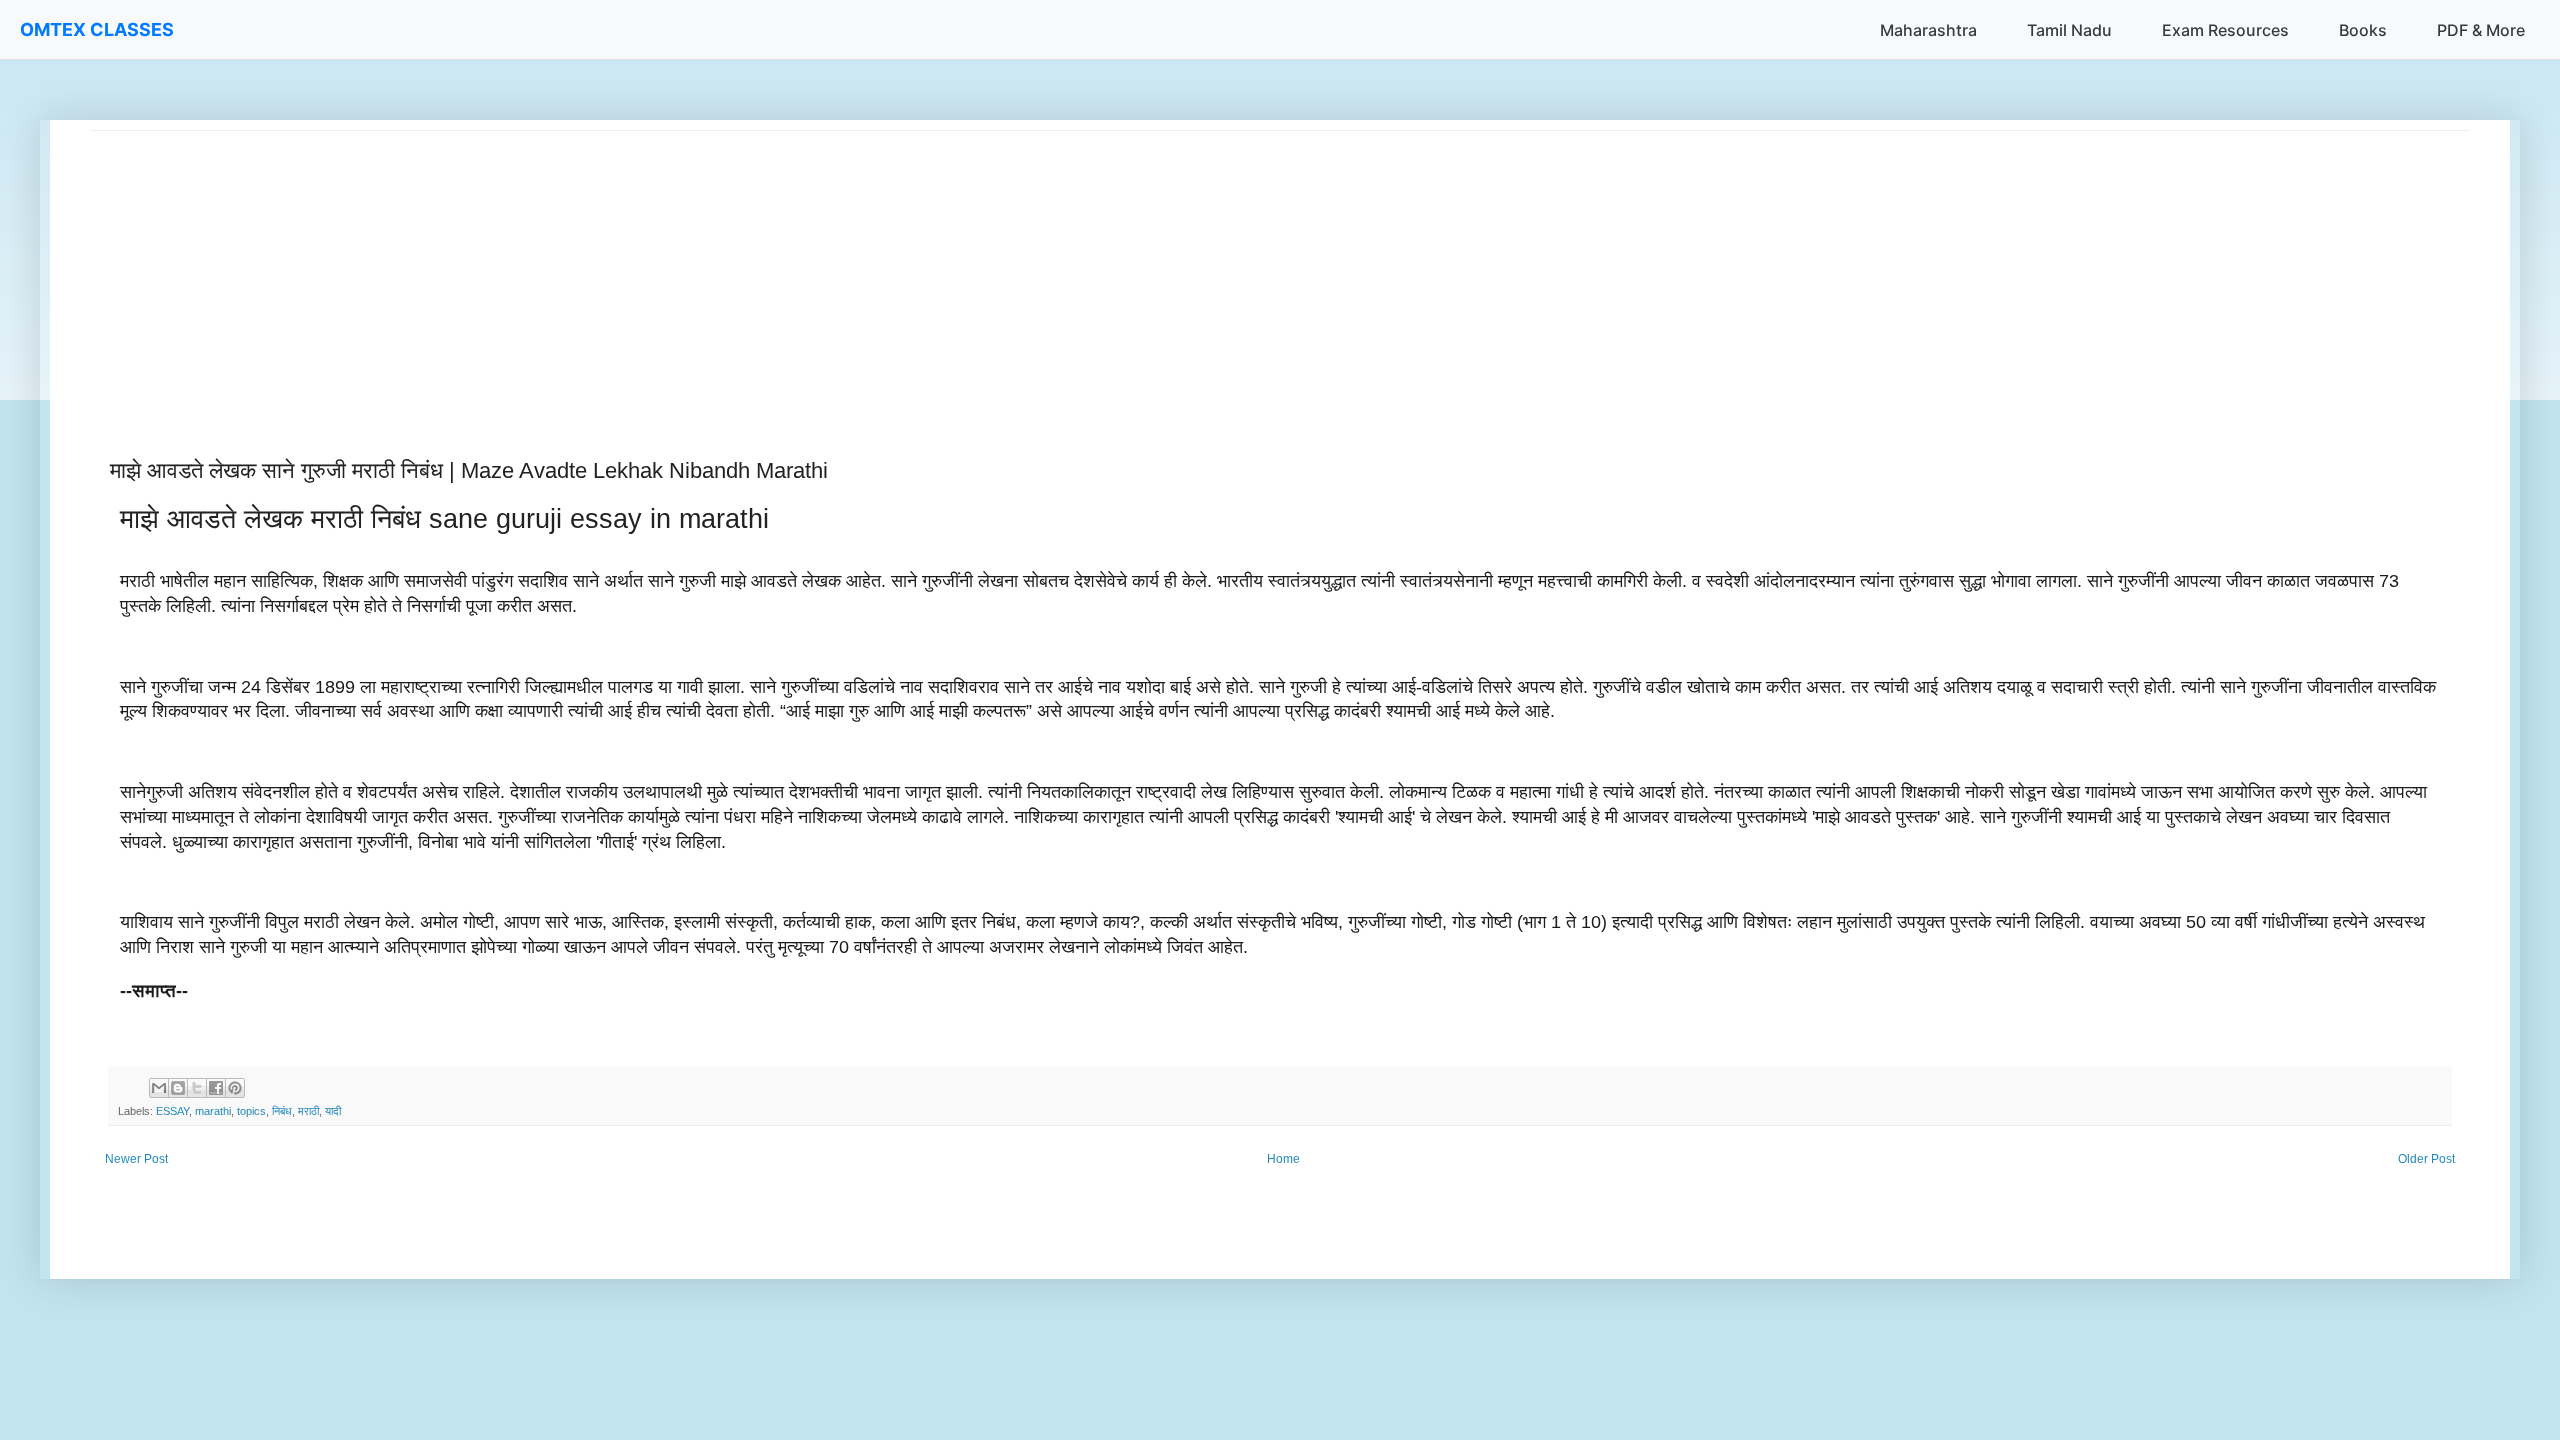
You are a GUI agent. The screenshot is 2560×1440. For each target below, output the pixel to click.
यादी (333, 1111)
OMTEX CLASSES (97, 29)
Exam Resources (2225, 30)
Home (1283, 1159)
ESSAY (172, 1111)
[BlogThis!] (178, 1088)
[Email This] (159, 1088)
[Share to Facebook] (216, 1088)
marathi (213, 1111)
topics (251, 1111)
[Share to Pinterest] (235, 1088)
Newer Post (136, 1159)
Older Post (2426, 1159)
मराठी (308, 1111)
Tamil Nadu (2069, 30)
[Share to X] (197, 1088)
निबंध (282, 1111)
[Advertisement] (690, 271)
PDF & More (2481, 30)
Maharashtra (1928, 30)
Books (2363, 30)
